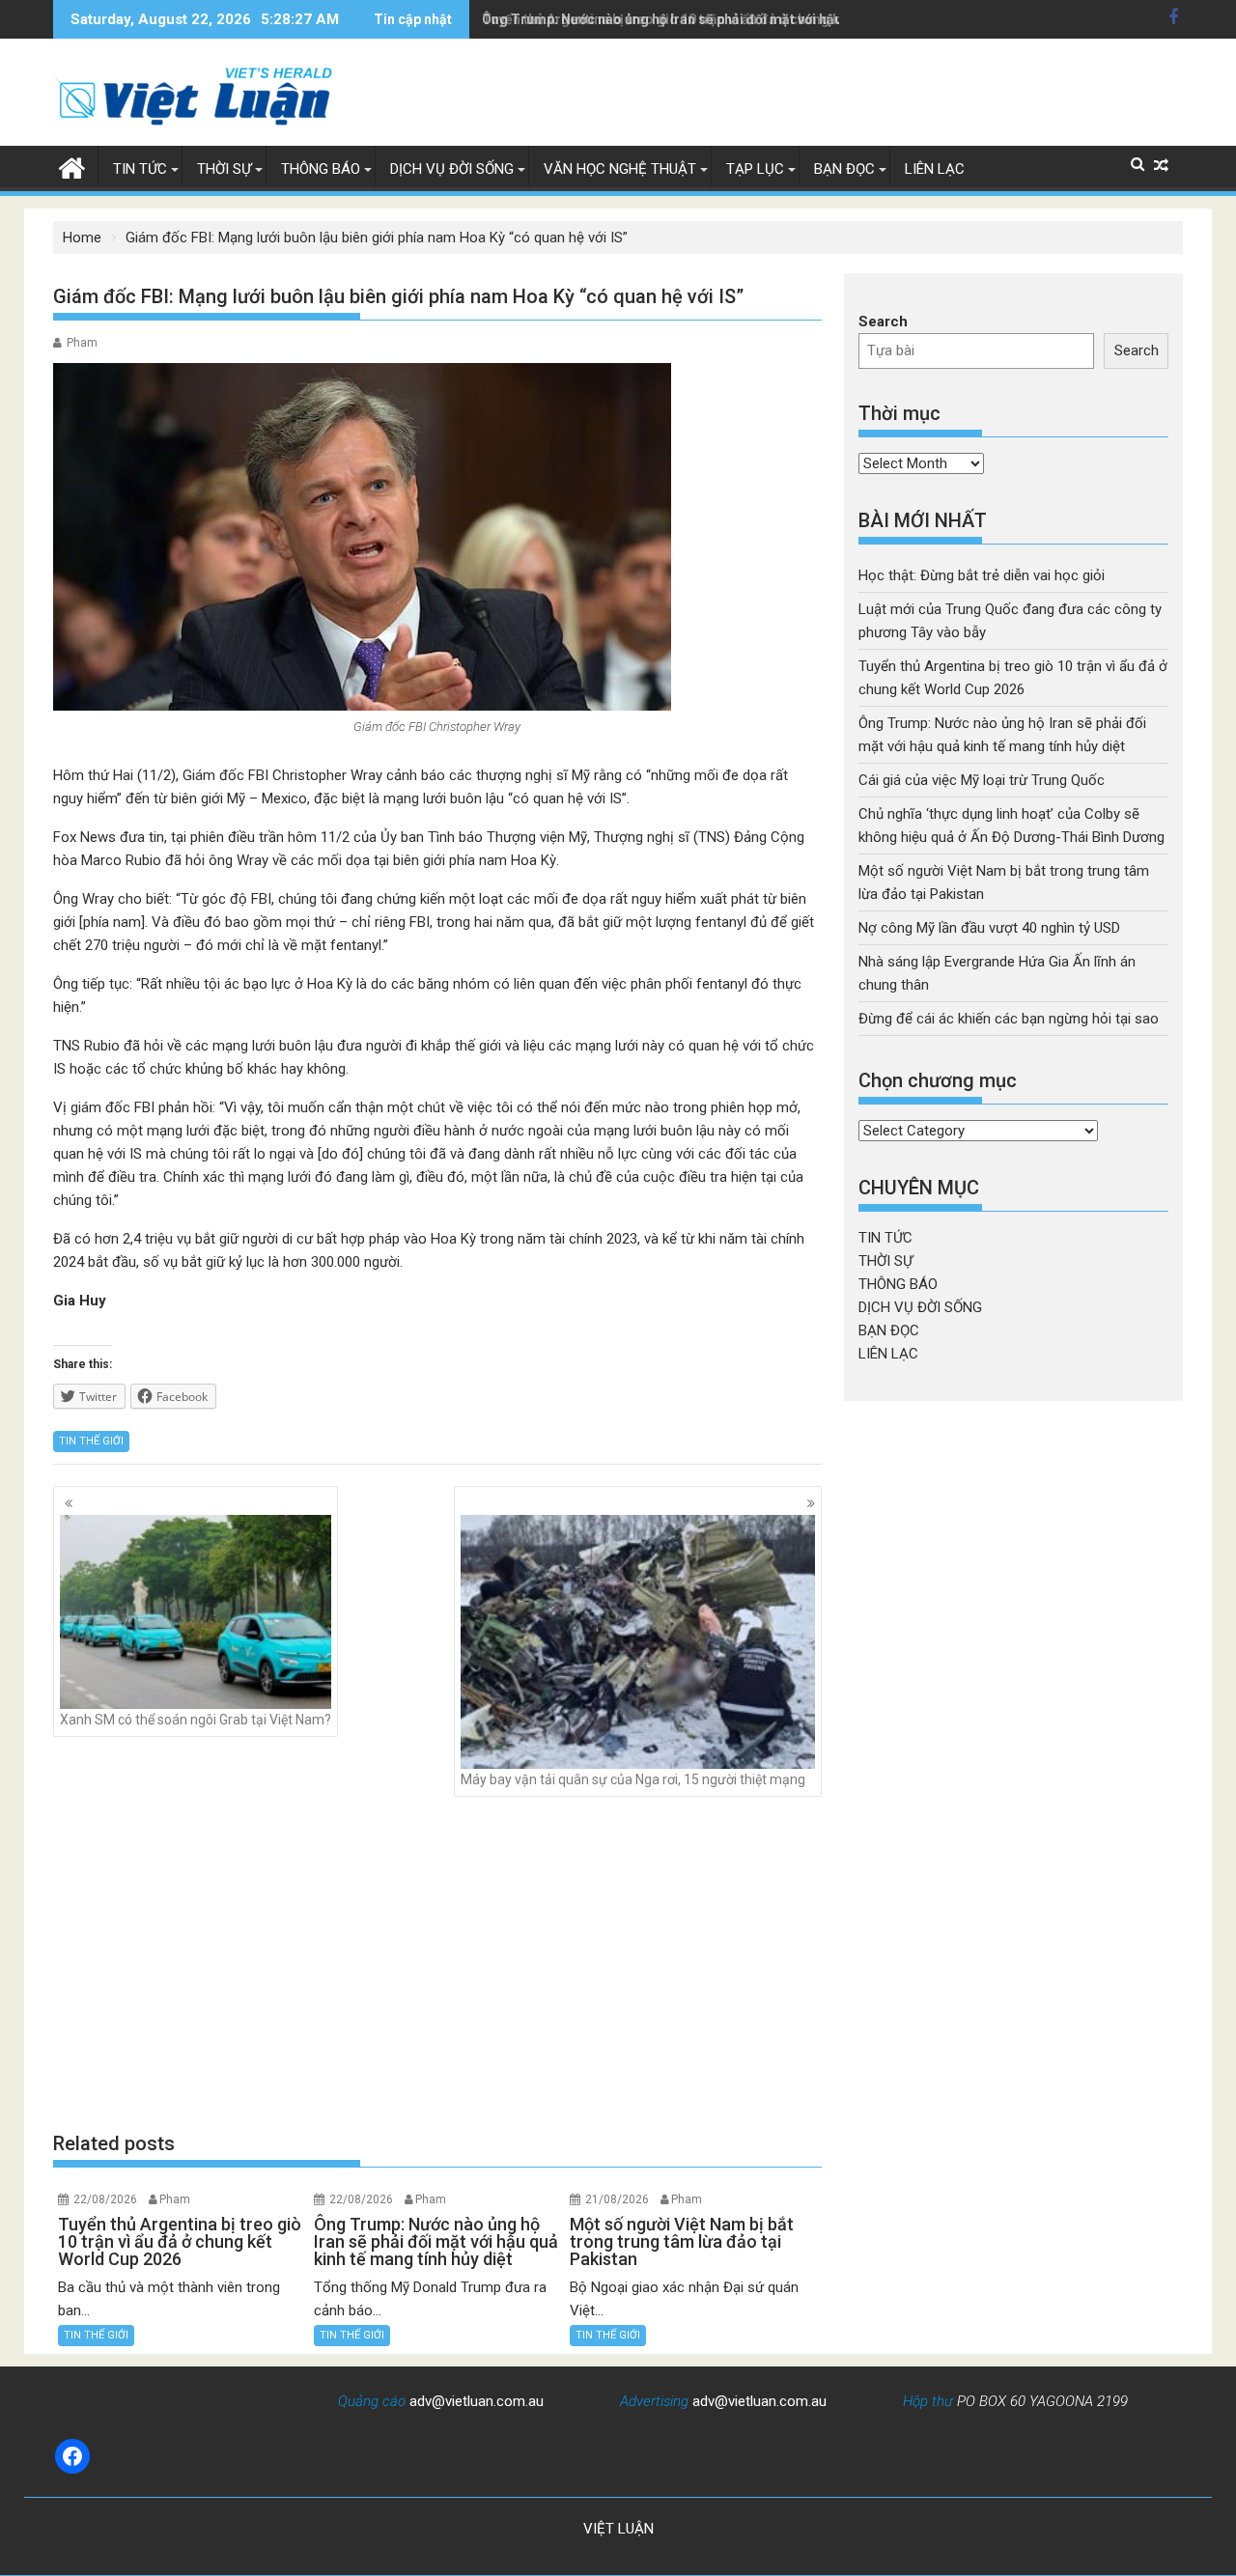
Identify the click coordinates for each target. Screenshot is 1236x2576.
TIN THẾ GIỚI (91, 1441)
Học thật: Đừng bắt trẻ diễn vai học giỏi (982, 575)
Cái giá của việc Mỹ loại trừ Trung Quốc (982, 780)
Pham (82, 343)
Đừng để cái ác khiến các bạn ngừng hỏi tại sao (1009, 1019)
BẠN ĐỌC (844, 169)
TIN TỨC (140, 169)
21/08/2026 (617, 2199)
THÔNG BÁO (321, 169)
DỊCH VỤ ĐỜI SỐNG (452, 169)
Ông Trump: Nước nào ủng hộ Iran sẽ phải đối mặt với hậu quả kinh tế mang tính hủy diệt (758, 19)
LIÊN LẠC (935, 169)
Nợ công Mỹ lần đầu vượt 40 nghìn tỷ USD (989, 928)
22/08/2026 (105, 2199)
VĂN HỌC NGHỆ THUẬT (620, 169)
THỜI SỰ (224, 169)
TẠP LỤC (755, 169)
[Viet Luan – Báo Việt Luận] (72, 166)
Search (883, 322)
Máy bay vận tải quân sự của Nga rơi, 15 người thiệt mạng (633, 1779)
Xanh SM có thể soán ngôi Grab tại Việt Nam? (196, 1720)
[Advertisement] (437, 1963)
